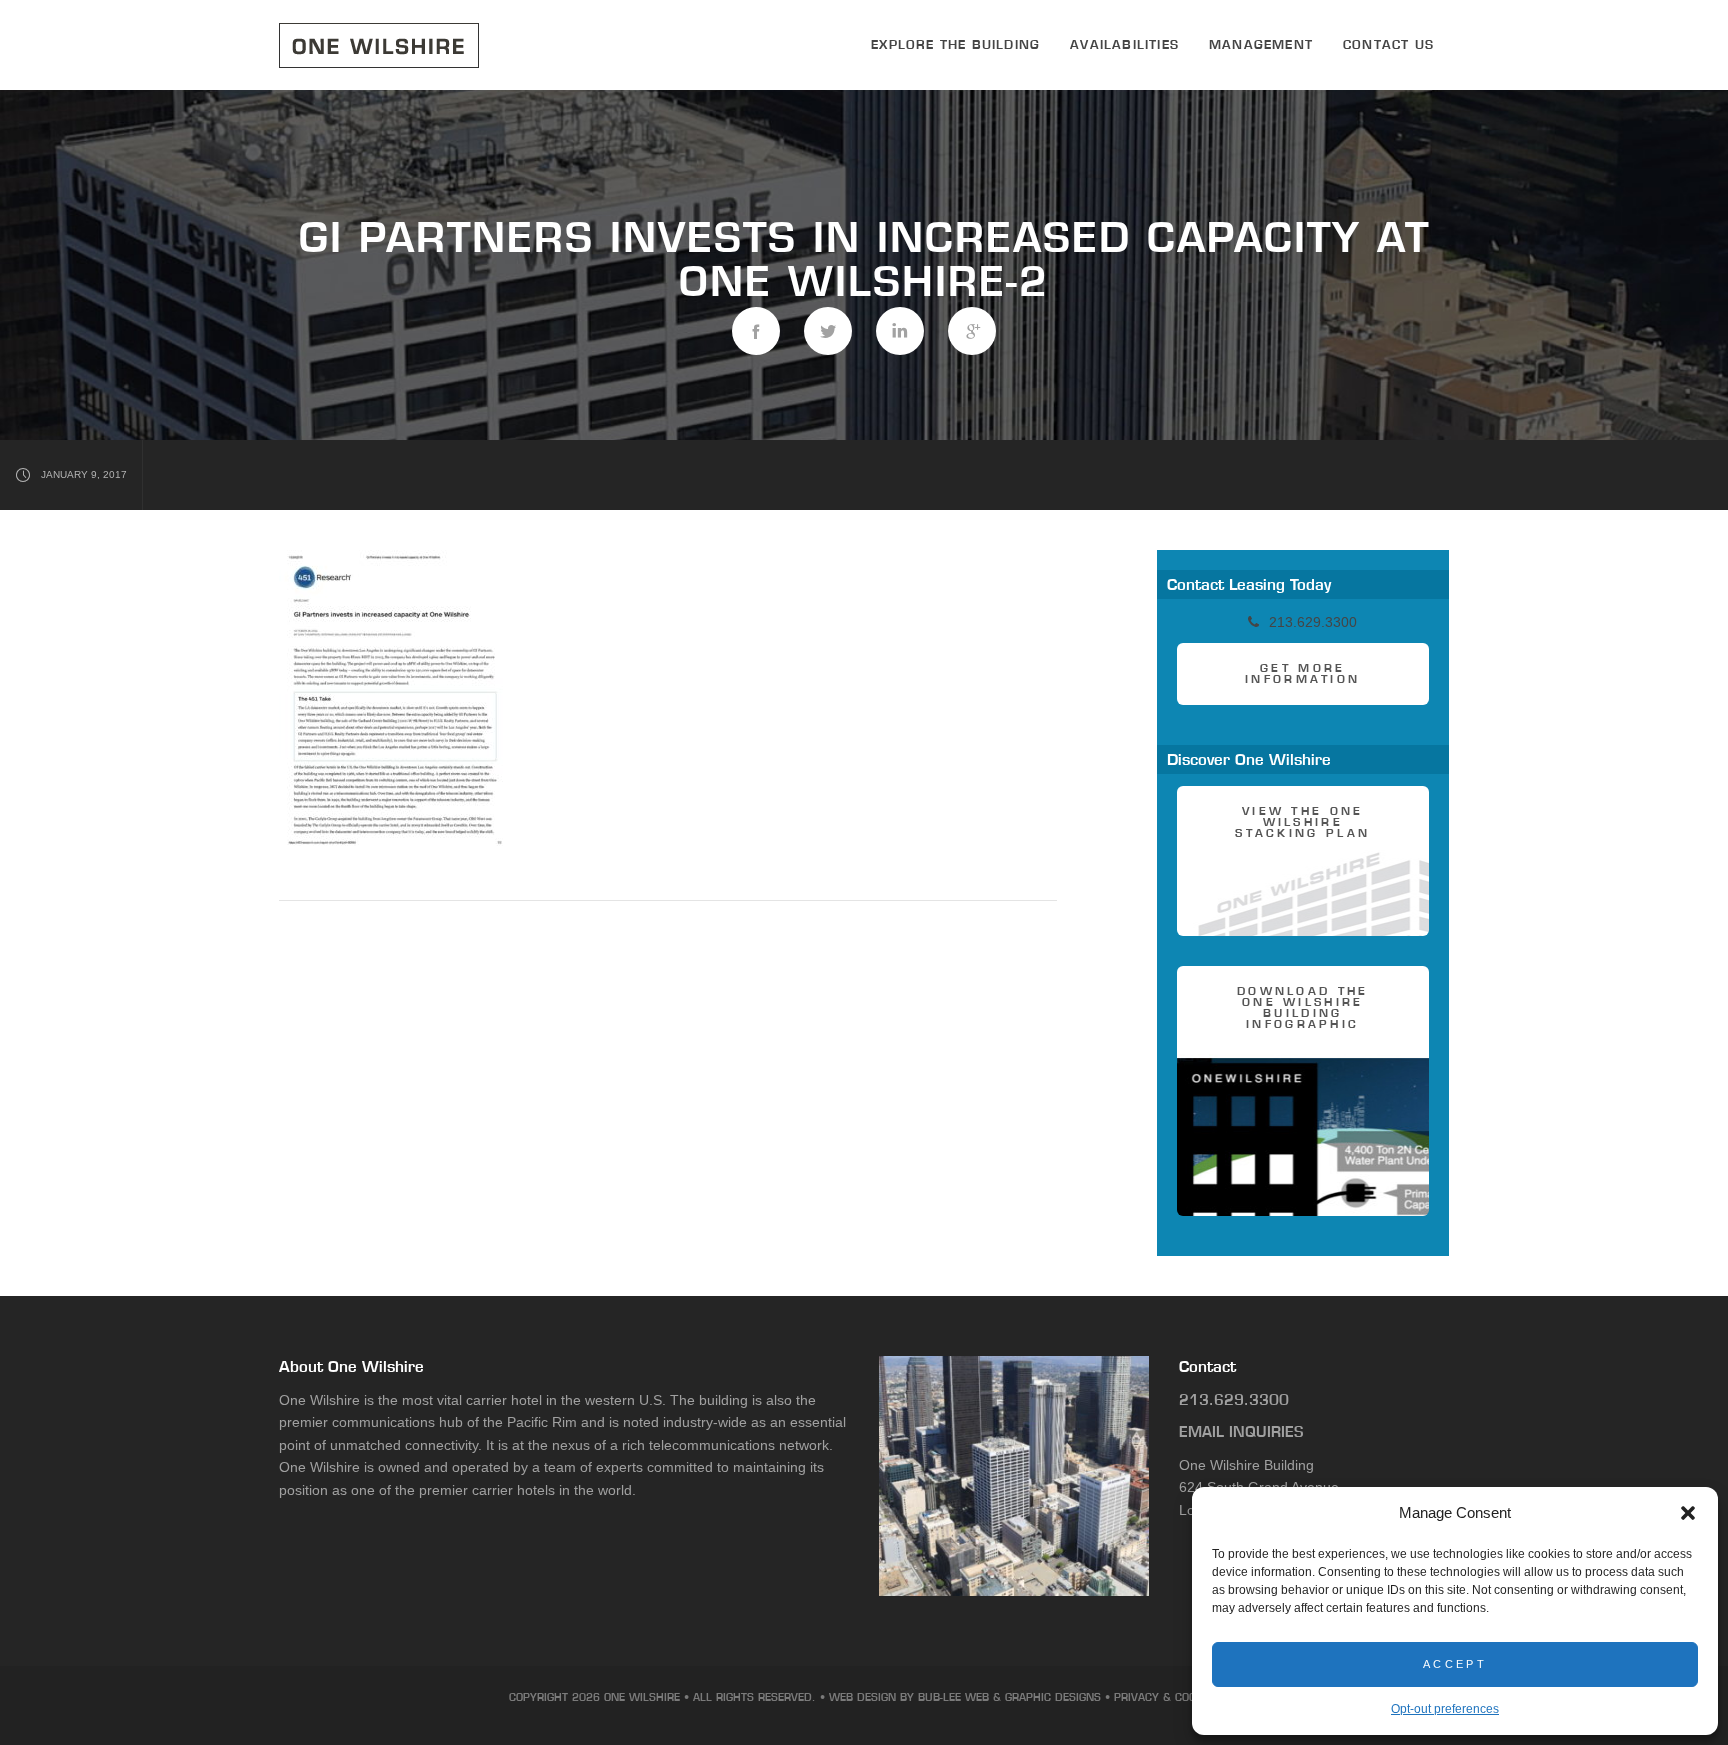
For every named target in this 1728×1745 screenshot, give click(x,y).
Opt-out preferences (1445, 1709)
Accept (1455, 1664)
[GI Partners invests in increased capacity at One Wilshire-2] (756, 331)
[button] (1688, 1513)
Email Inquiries (1241, 1431)
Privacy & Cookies (1166, 1697)
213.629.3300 (1234, 1399)
